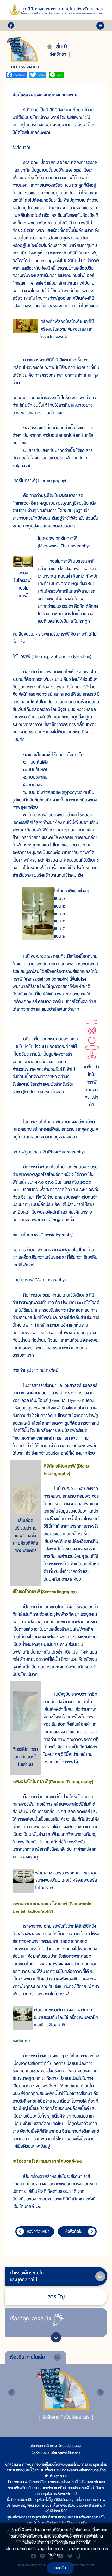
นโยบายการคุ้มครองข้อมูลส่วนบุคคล (55, 2446)
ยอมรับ (60, 2568)
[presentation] (12, 2392)
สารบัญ (56, 2297)
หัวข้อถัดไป (74, 2232)
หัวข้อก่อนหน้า (38, 2232)
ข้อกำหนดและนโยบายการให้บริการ (56, 2453)
